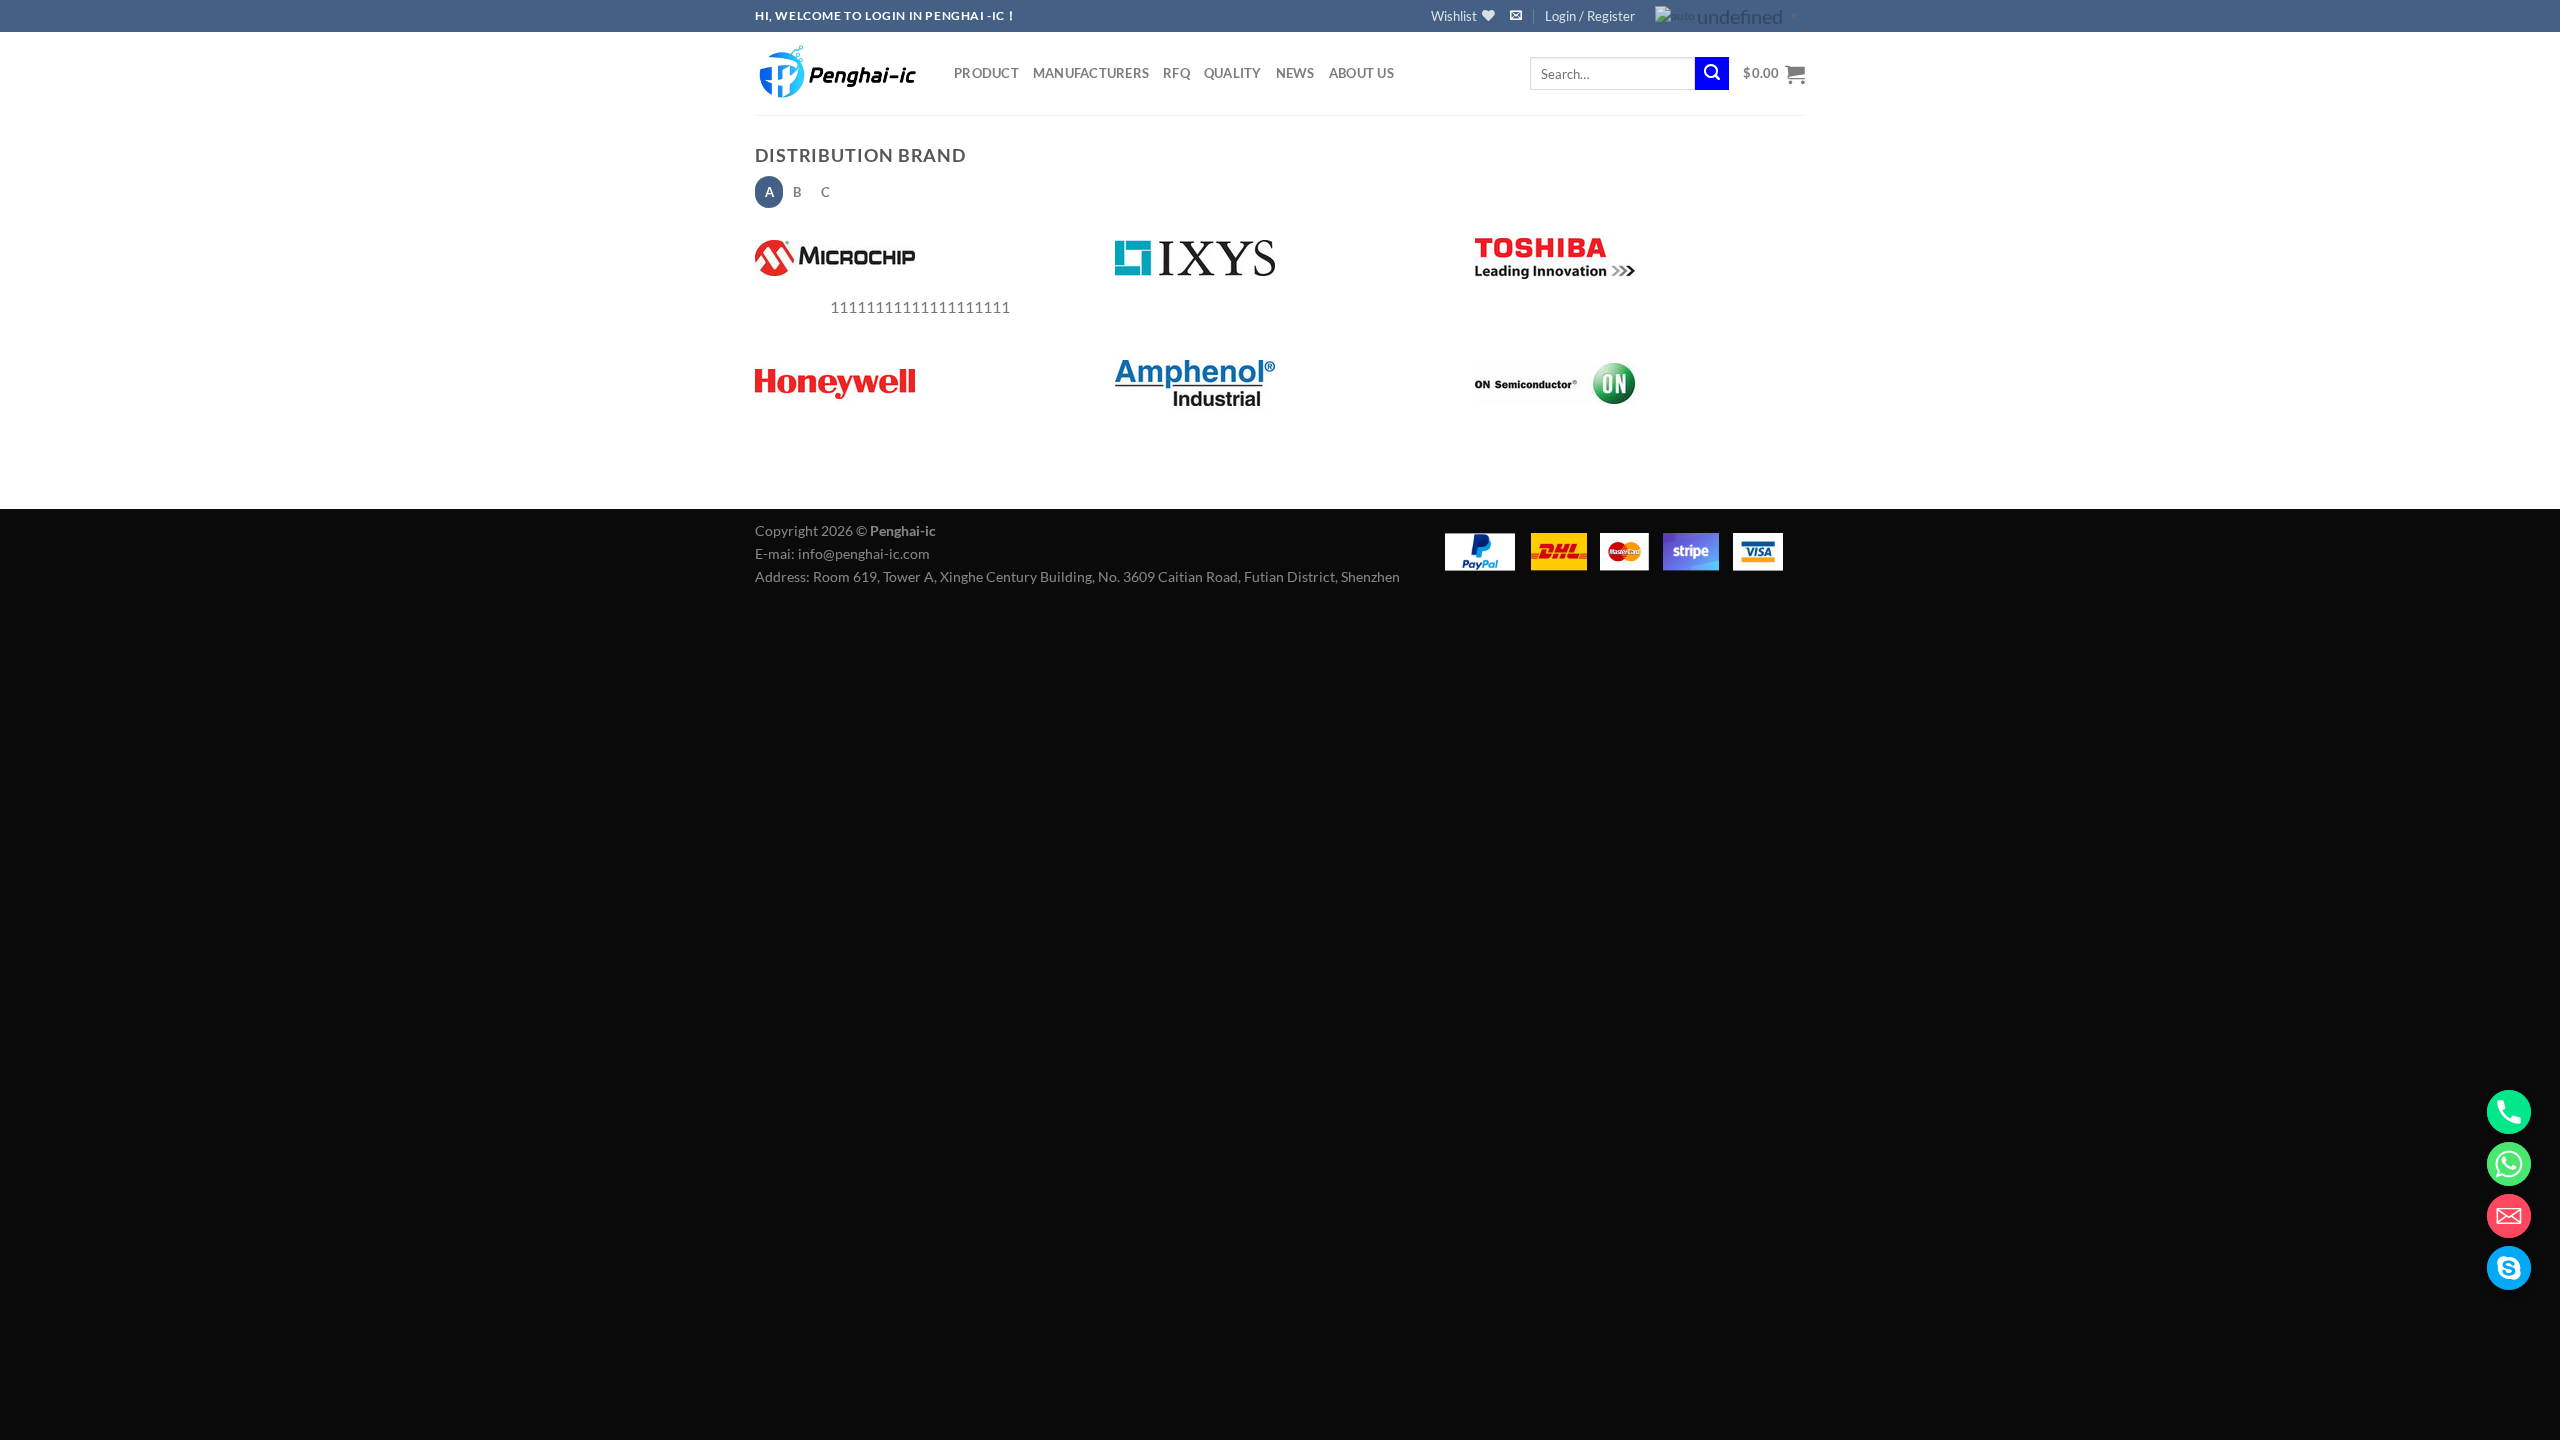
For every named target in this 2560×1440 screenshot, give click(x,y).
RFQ (1176, 73)
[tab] (769, 192)
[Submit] (1712, 74)
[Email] (2509, 1216)
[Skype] (2509, 1268)
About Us (1361, 73)
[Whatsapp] (2509, 1164)
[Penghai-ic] (839, 73)
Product (986, 73)
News (1295, 73)
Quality (1233, 73)
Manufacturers (1091, 73)
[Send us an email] (1516, 16)
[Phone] (2509, 1112)
